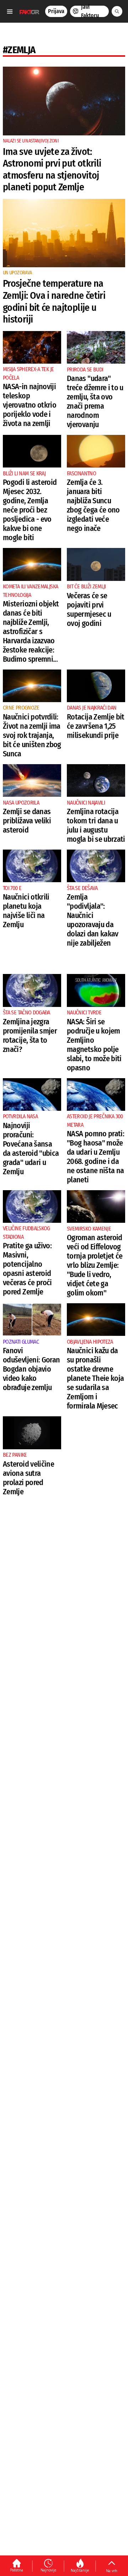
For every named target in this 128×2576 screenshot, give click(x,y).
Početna (17, 2570)
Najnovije (48, 2570)
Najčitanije (80, 2570)
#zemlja (19, 50)
